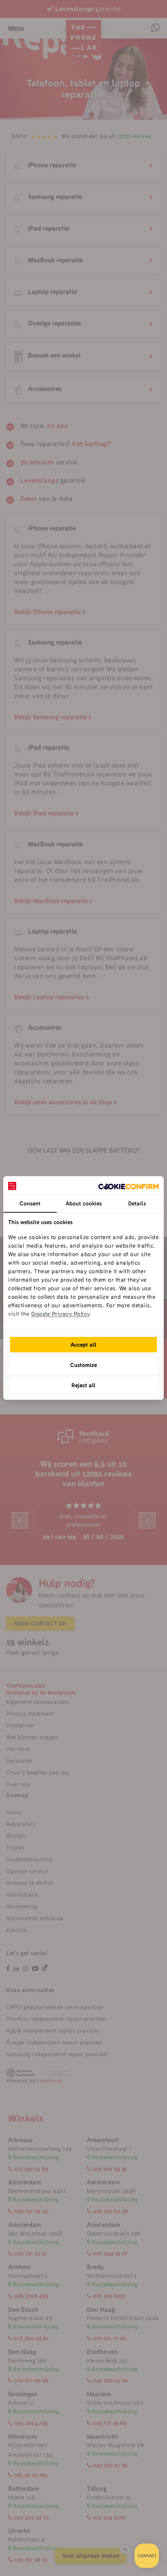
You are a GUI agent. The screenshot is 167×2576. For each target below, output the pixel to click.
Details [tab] (137, 1203)
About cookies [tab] (84, 1203)
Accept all (83, 1345)
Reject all (83, 1385)
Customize (83, 1365)
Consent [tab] (30, 1203)
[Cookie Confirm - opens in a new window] (128, 1186)
